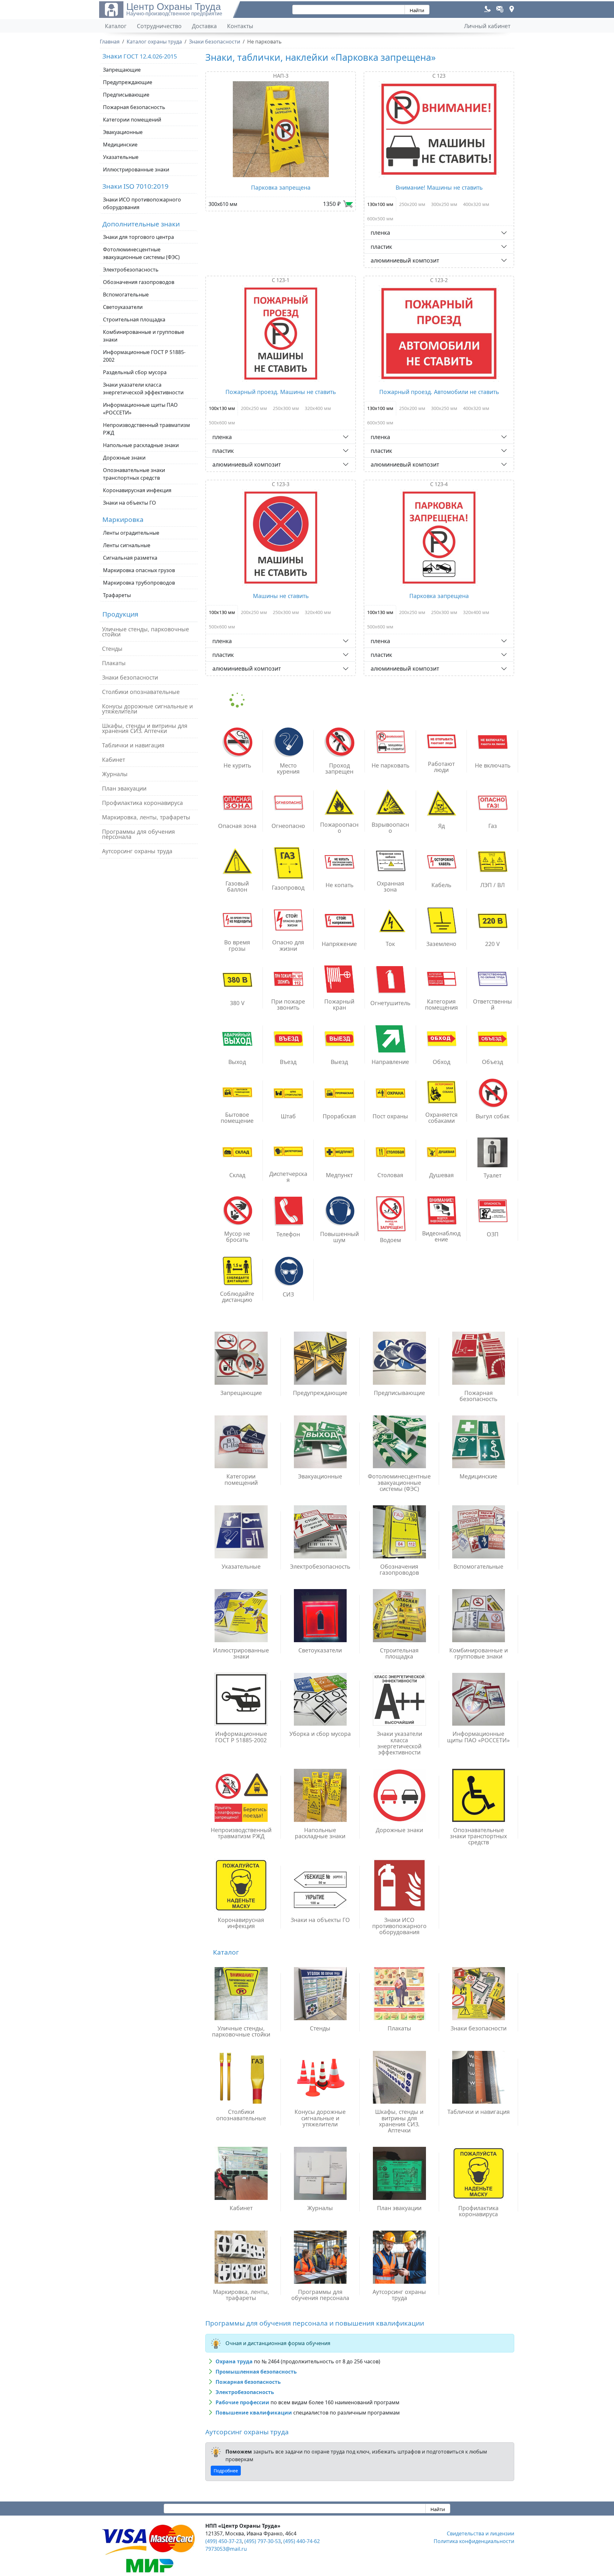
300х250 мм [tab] (444, 204)
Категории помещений (132, 120)
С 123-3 (281, 484)
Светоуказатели (123, 307)
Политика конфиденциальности (474, 2541)
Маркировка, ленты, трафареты (146, 817)
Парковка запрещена (281, 187)
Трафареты (117, 595)
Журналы (115, 774)
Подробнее (226, 2471)
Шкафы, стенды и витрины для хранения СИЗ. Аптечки (145, 728)
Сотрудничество (159, 26)
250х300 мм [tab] (286, 408)
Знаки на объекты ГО (130, 503)
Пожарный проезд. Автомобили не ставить (439, 392)
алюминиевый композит (405, 260)
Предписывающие (126, 95)
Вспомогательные (126, 295)
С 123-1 (281, 280)
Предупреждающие (128, 82)
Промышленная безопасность (256, 2372)
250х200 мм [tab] (412, 204)
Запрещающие (122, 70)
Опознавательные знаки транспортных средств (134, 474)
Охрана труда (234, 2361)
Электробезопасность (131, 270)
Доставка (204, 26)
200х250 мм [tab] (254, 408)
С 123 (439, 76)
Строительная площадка (134, 319)
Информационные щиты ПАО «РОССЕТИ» (140, 409)
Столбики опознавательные (141, 692)
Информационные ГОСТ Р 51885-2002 (144, 356)
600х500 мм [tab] (380, 219)
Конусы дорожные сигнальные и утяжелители (147, 709)
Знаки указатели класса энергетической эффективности (143, 389)
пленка (380, 232)
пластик (381, 247)
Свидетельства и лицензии (480, 2533)
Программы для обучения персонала (138, 834)
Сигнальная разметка (130, 558)
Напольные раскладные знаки (141, 445)
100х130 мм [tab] (222, 408)
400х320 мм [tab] (476, 204)
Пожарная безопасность (134, 107)
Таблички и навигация (133, 745)
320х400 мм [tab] (318, 408)
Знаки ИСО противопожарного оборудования (142, 203)
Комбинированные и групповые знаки (144, 336)
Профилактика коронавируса (142, 803)
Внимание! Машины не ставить (439, 187)
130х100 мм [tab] (380, 204)
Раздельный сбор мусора (135, 372)
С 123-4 (439, 484)
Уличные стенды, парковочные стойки (146, 632)
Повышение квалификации (254, 2413)
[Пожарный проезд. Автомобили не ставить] (439, 334)
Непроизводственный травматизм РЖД (146, 429)
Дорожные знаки (124, 458)
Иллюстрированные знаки (136, 169)
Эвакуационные (123, 132)
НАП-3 (281, 76)
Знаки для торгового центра (138, 237)
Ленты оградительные (131, 533)
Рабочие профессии (242, 2402)
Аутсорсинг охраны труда (137, 851)
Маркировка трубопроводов (139, 583)
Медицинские (120, 145)
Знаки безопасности (130, 677)
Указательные (121, 157)
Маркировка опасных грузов (139, 570)
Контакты (240, 26)
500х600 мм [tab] (222, 423)
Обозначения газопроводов (139, 282)
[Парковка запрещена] (281, 129)
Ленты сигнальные (127, 545)
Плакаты (114, 663)
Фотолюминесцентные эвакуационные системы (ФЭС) (141, 253)
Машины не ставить (281, 596)
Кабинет (114, 760)
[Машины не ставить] (281, 538)
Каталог (116, 26)
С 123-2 (439, 280)
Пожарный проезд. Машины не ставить (281, 392)
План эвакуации (124, 788)
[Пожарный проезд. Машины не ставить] (281, 334)
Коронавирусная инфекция (137, 490)
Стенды (112, 649)
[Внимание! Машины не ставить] (439, 129)
